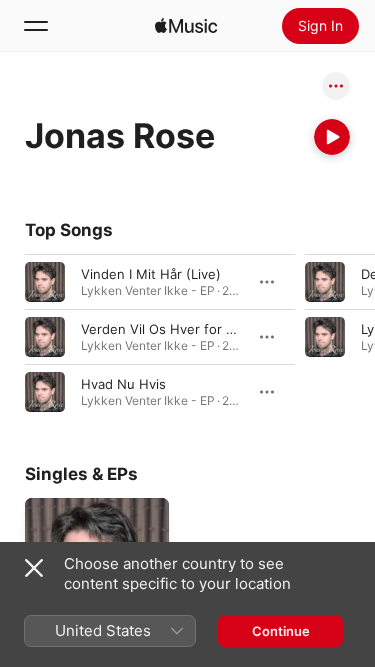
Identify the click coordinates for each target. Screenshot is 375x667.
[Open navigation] (36, 26)
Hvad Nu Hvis (123, 384)
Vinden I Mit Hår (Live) (151, 274)
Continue (281, 631)
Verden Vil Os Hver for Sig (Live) (182, 329)
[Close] (34, 568)
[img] (186, 26)
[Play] (332, 137)
